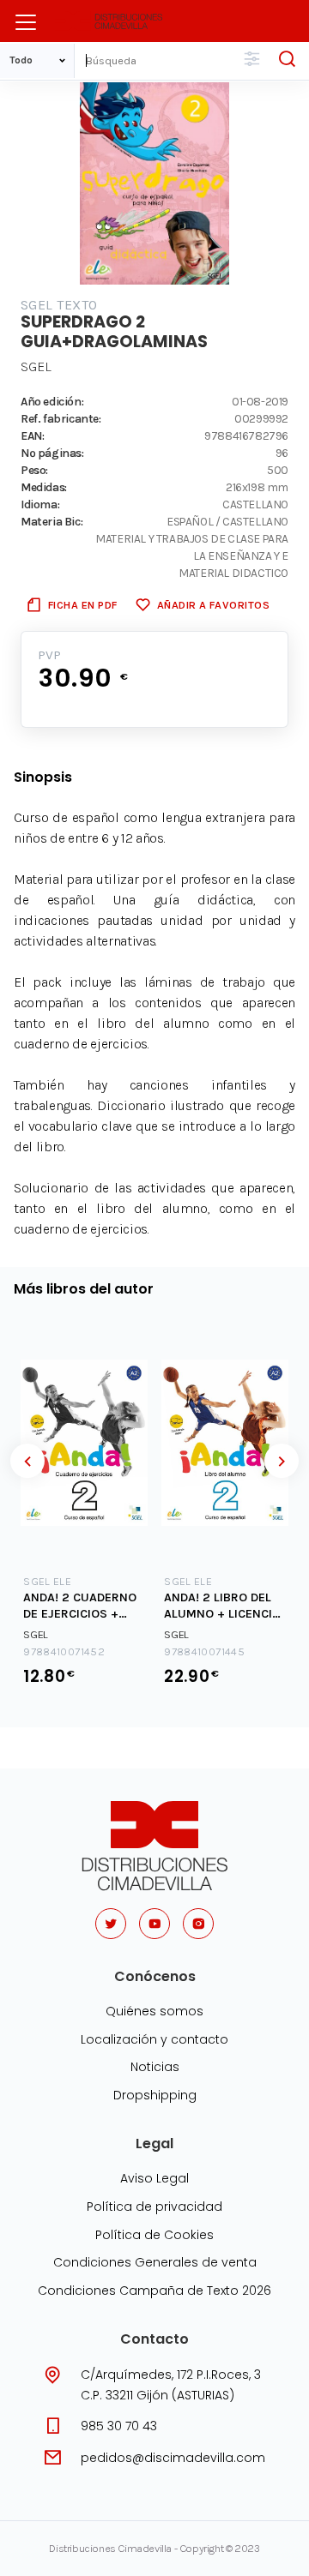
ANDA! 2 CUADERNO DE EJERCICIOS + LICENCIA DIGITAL (80, 1606)
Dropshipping (155, 2095)
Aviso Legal (154, 2178)
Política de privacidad (154, 2207)
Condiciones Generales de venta (155, 2262)
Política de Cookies (154, 2235)
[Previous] (27, 1461)
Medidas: (44, 487)
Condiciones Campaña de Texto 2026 (154, 2291)
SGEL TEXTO (59, 305)
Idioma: (40, 504)
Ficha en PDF (83, 605)
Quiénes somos (154, 2011)
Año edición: (52, 401)
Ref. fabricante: (61, 418)
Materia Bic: (51, 521)
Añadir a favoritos (213, 605)
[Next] (282, 1461)
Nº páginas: (52, 453)
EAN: (32, 435)
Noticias (155, 2067)
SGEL (36, 366)
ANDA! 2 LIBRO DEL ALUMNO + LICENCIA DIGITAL (222, 1606)
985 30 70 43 (119, 2426)
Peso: (34, 470)
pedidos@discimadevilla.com (173, 2458)
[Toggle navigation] (26, 22)
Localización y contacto (154, 2039)
